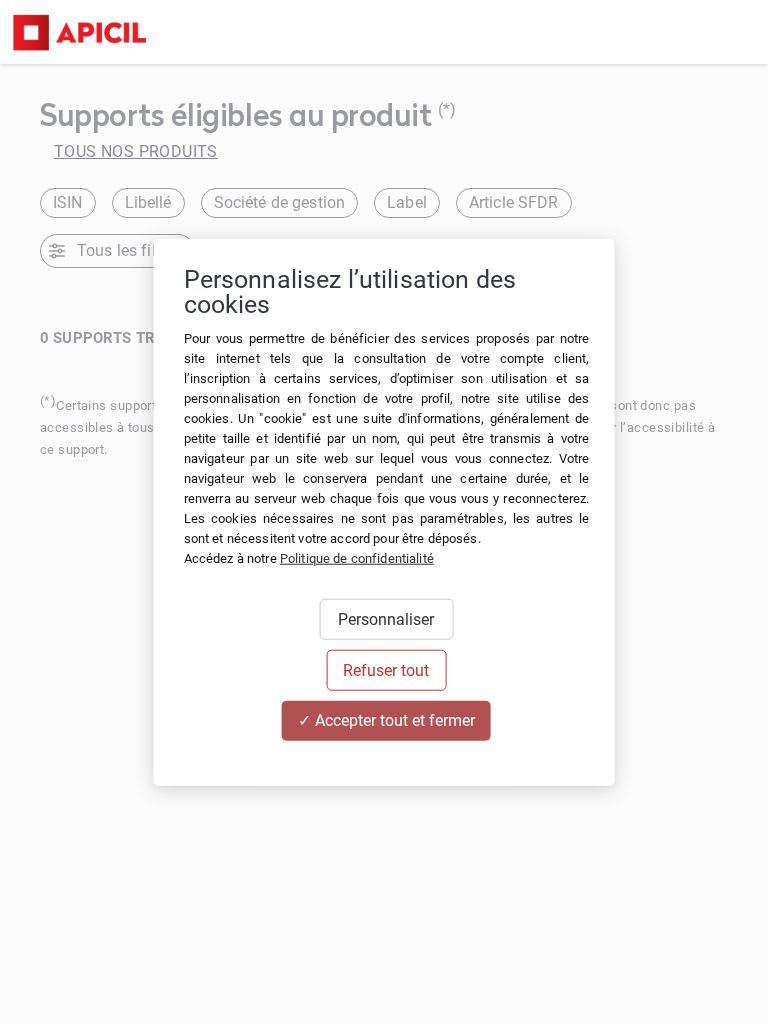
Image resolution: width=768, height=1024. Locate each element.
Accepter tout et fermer (393, 720)
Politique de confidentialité (357, 558)
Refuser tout (386, 670)
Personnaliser (386, 619)
